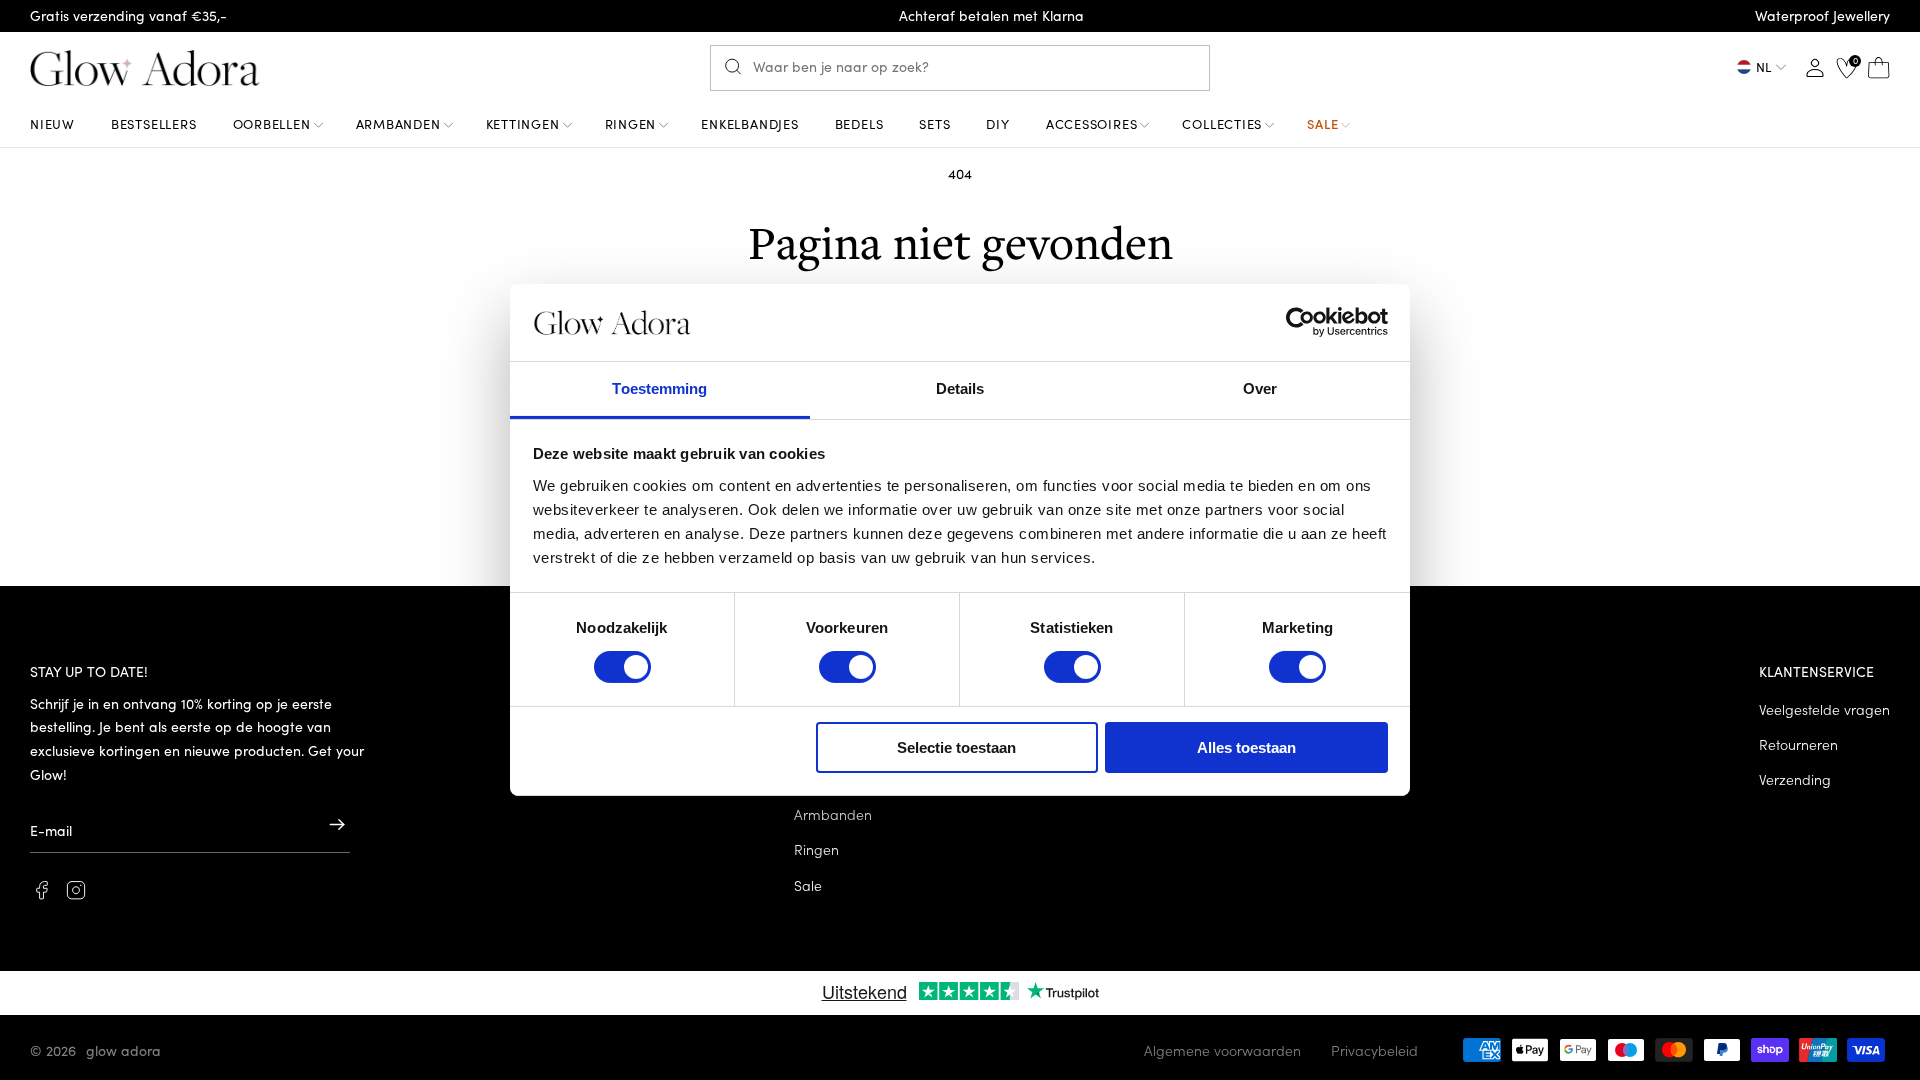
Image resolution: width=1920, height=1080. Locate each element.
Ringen (816, 849)
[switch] (847, 667)
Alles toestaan (1246, 747)
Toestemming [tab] (659, 388)
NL (1763, 66)
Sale (808, 885)
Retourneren (1798, 744)
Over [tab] (1260, 388)
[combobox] (960, 68)
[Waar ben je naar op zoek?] (738, 67)
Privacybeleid (1374, 1050)
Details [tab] (960, 388)
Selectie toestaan (956, 747)
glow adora (123, 1050)
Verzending (1795, 779)
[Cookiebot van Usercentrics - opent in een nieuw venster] (1300, 322)
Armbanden (833, 814)
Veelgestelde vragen (1824, 709)
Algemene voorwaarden (1222, 1050)
